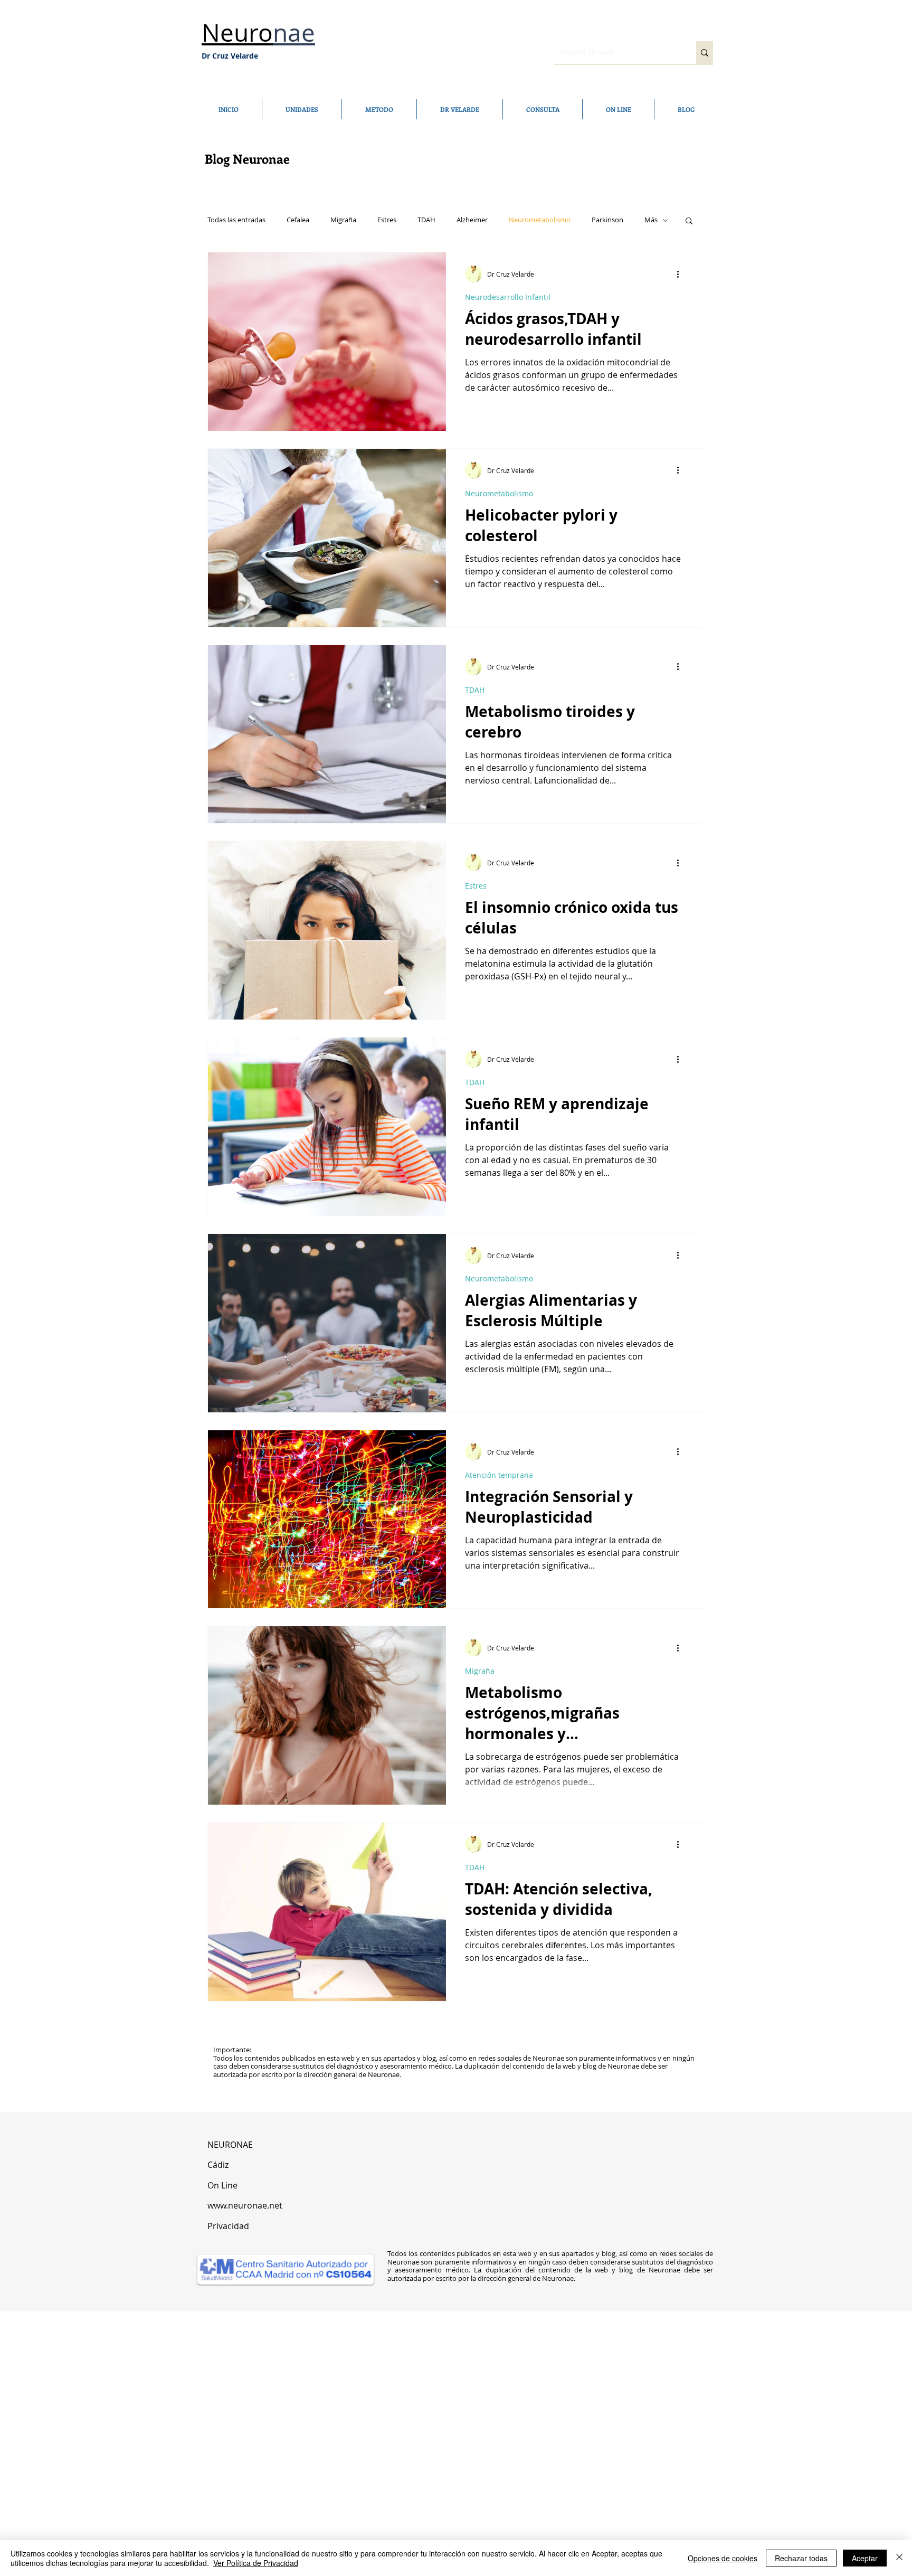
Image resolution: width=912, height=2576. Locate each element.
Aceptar (865, 2558)
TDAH (426, 220)
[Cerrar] (899, 2558)
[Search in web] (705, 53)
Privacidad (228, 2226)
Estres (387, 220)
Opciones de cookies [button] (723, 2558)
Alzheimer (472, 220)
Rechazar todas (801, 2558)
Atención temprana (499, 1475)
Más (651, 220)
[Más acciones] (681, 274)
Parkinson (607, 220)
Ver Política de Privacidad (256, 2563)
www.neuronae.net (245, 2205)
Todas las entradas (236, 220)
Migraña (343, 220)
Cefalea (298, 220)
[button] (689, 221)
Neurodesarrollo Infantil (508, 297)
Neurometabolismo (540, 220)
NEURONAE (231, 2145)
